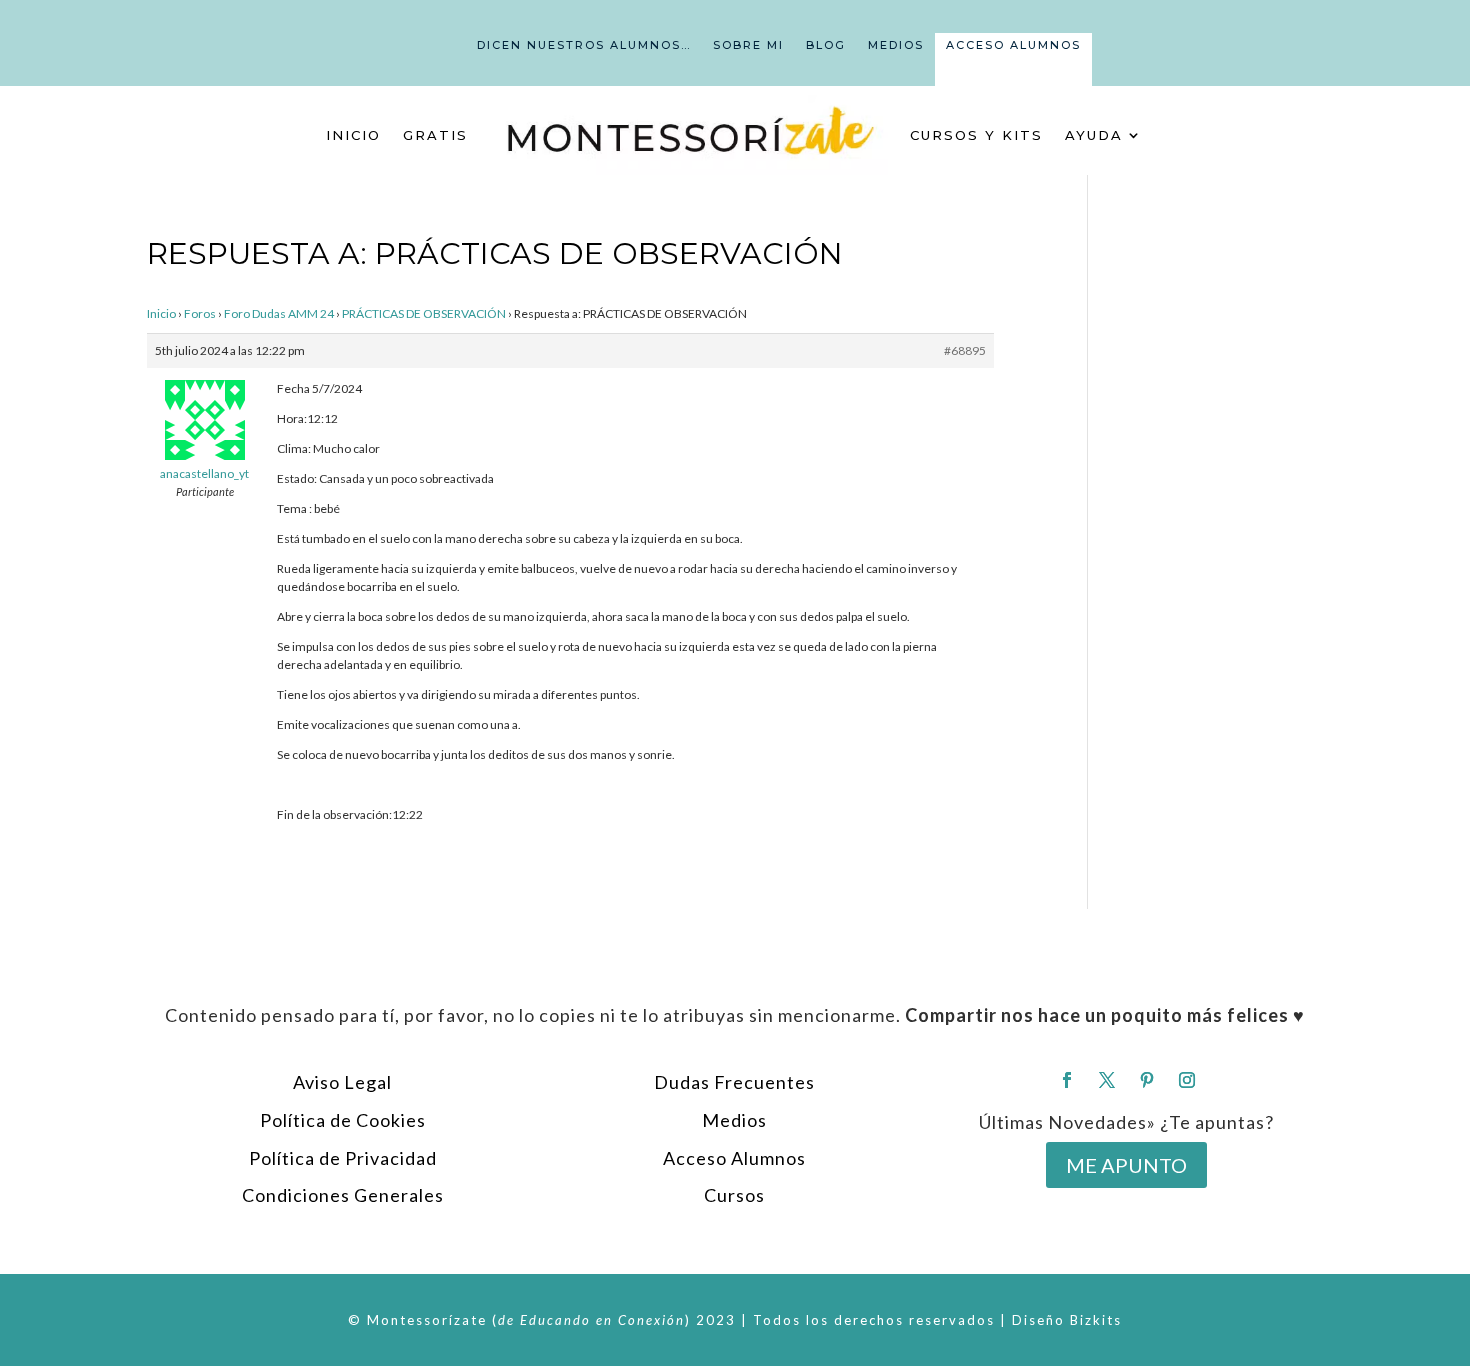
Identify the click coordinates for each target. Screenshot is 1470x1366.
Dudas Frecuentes (734, 1082)
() (591, 1320)
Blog (826, 45)
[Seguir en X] (1107, 1080)
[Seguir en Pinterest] (1147, 1080)
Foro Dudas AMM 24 (279, 313)
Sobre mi (748, 45)
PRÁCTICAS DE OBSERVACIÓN (424, 313)
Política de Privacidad (343, 1158)
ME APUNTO (1126, 1165)
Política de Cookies (343, 1120)
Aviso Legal (342, 1082)
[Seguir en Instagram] (1187, 1080)
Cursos (734, 1195)
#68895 (965, 350)
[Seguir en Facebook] (1067, 1080)
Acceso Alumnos (1013, 45)
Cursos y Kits (976, 135)
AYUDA (1094, 135)
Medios (896, 45)
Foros (200, 313)
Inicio (353, 135)
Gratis (435, 135)
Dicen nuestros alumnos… (584, 45)
